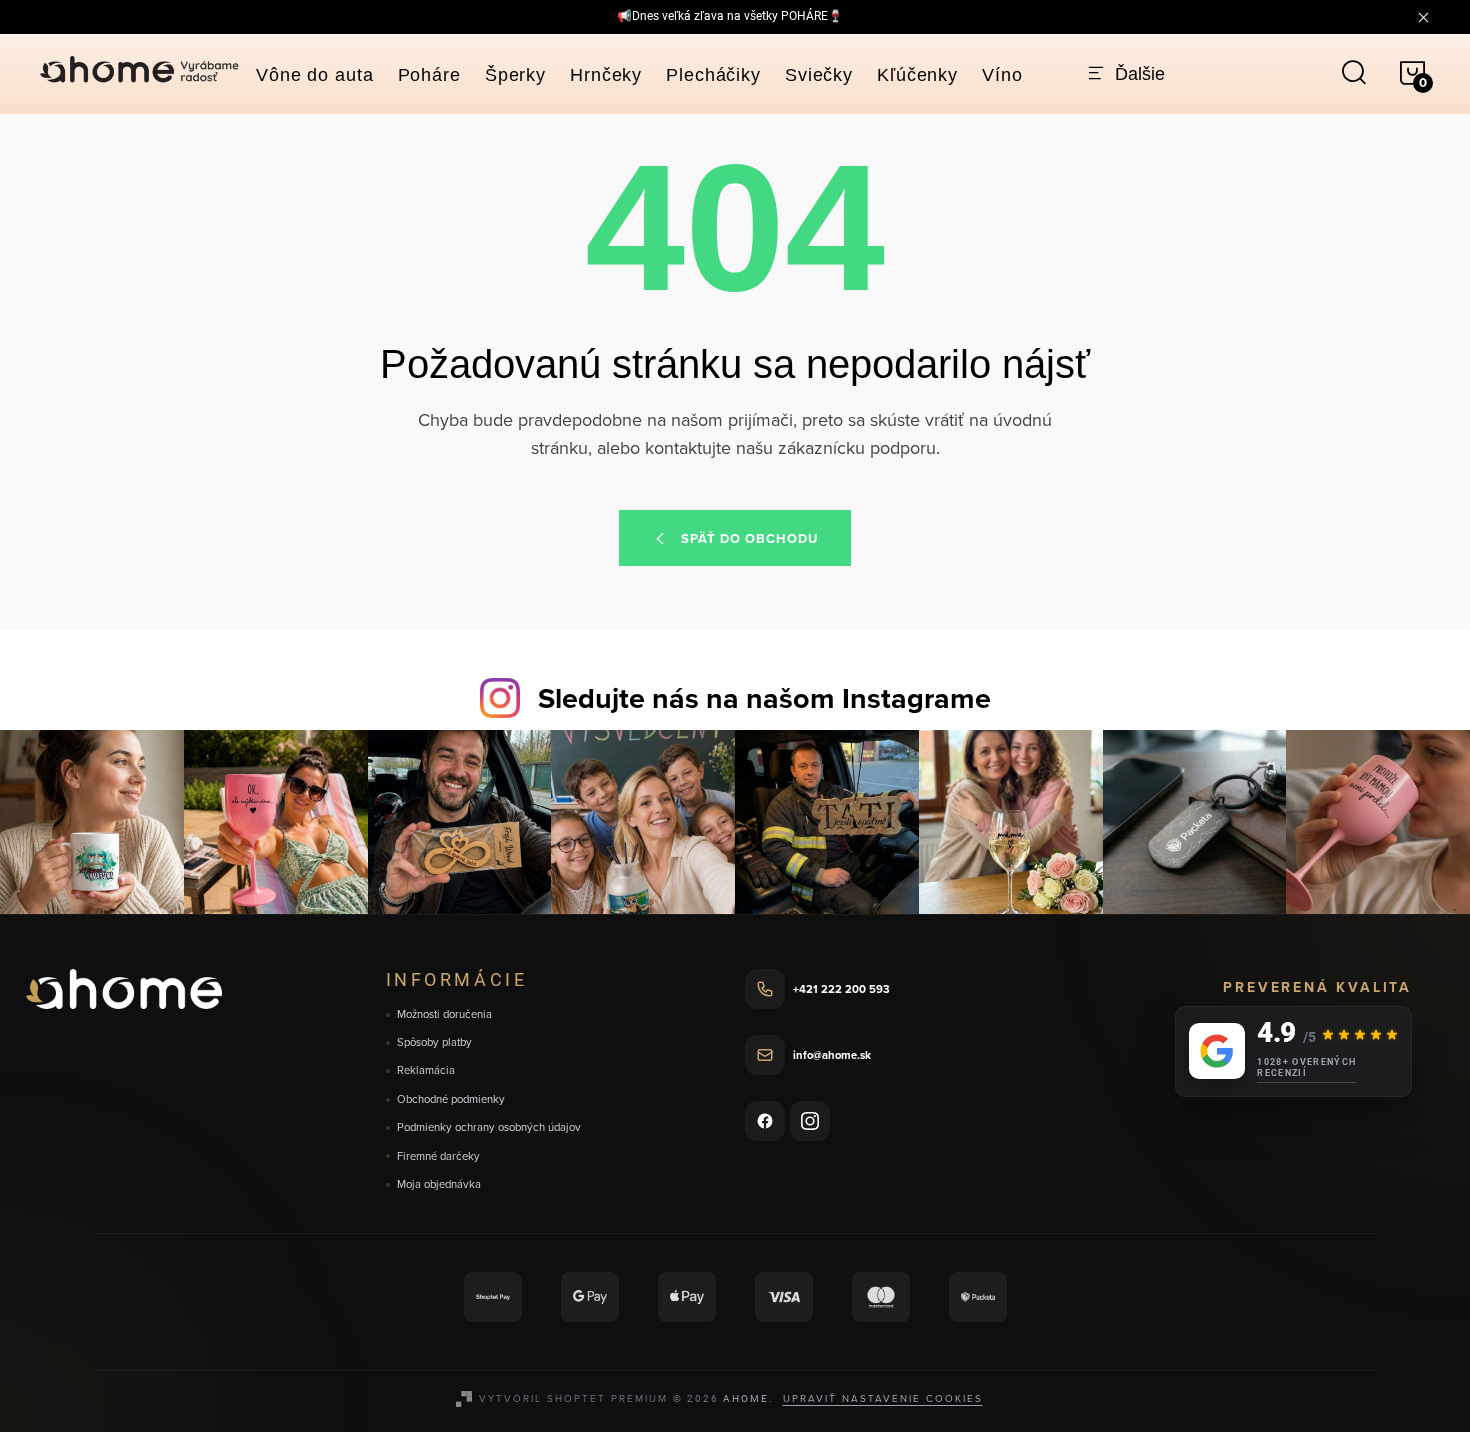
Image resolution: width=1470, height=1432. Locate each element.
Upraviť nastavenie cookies (883, 1398)
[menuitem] (315, 75)
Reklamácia (426, 1070)
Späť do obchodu (749, 538)
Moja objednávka (439, 1184)
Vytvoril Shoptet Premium (573, 1398)
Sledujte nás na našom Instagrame (764, 698)
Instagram (810, 1121)
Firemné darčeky (438, 1156)
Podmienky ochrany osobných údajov (489, 1127)
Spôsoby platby (434, 1042)
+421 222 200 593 (841, 989)
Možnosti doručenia (444, 1014)
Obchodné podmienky (451, 1099)
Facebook (765, 1121)
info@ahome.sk (832, 1055)
